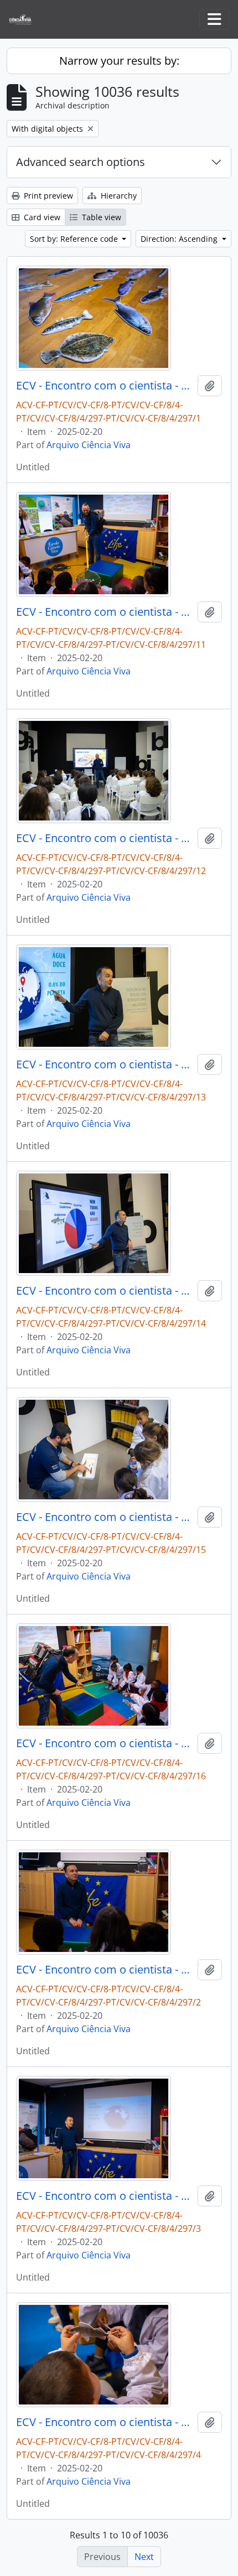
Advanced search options (81, 162)
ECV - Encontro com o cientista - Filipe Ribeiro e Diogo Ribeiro (105, 386)
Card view (41, 217)
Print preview (47, 196)
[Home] (25, 20)
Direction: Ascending (180, 239)
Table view (100, 217)
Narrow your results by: (119, 61)
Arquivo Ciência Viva (89, 445)
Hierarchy (118, 196)
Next (144, 2557)
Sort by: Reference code (75, 239)
